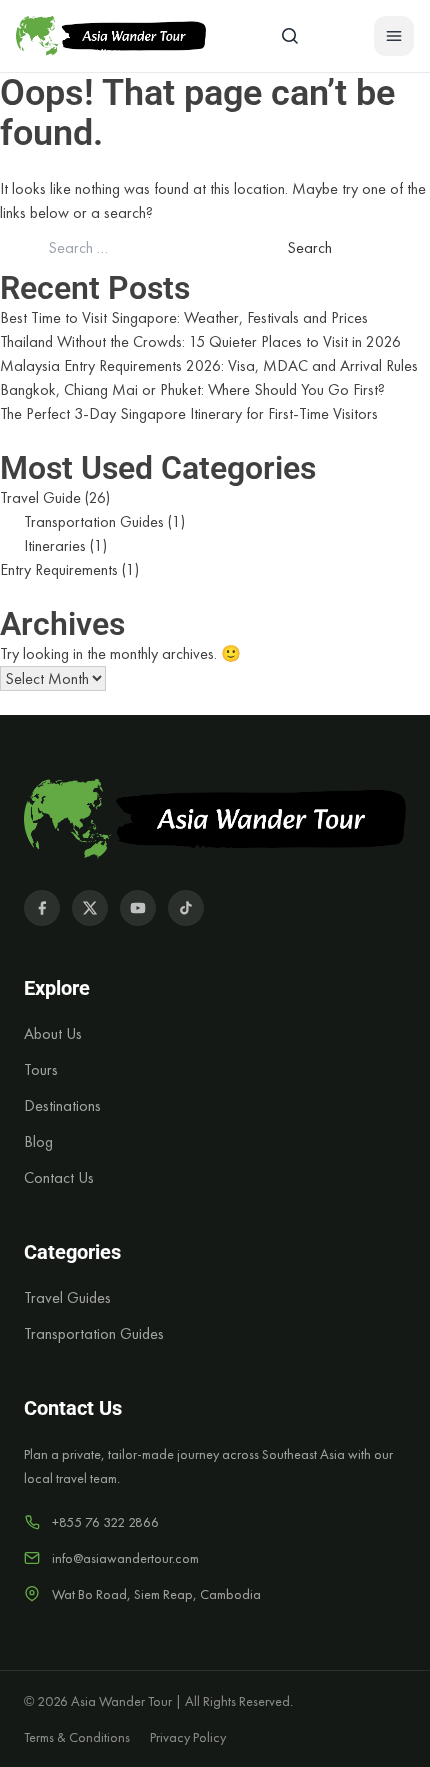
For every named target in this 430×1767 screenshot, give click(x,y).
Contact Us (59, 1177)
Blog (38, 1141)
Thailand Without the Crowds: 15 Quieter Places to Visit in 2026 (200, 341)
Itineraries (55, 545)
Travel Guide (40, 497)
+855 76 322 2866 (105, 1522)
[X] (90, 908)
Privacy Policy (188, 1737)
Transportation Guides (94, 521)
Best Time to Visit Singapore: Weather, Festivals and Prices (184, 317)
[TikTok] (186, 908)
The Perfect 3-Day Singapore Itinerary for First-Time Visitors (189, 413)
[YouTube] (138, 908)
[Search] (290, 36)
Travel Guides (67, 1297)
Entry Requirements (59, 569)
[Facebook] (42, 908)
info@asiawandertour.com (125, 1558)
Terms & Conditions (77, 1737)
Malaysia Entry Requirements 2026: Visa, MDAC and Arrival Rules (209, 365)
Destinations (62, 1105)
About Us (53, 1033)
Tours (41, 1069)
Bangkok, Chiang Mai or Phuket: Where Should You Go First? (192, 389)
